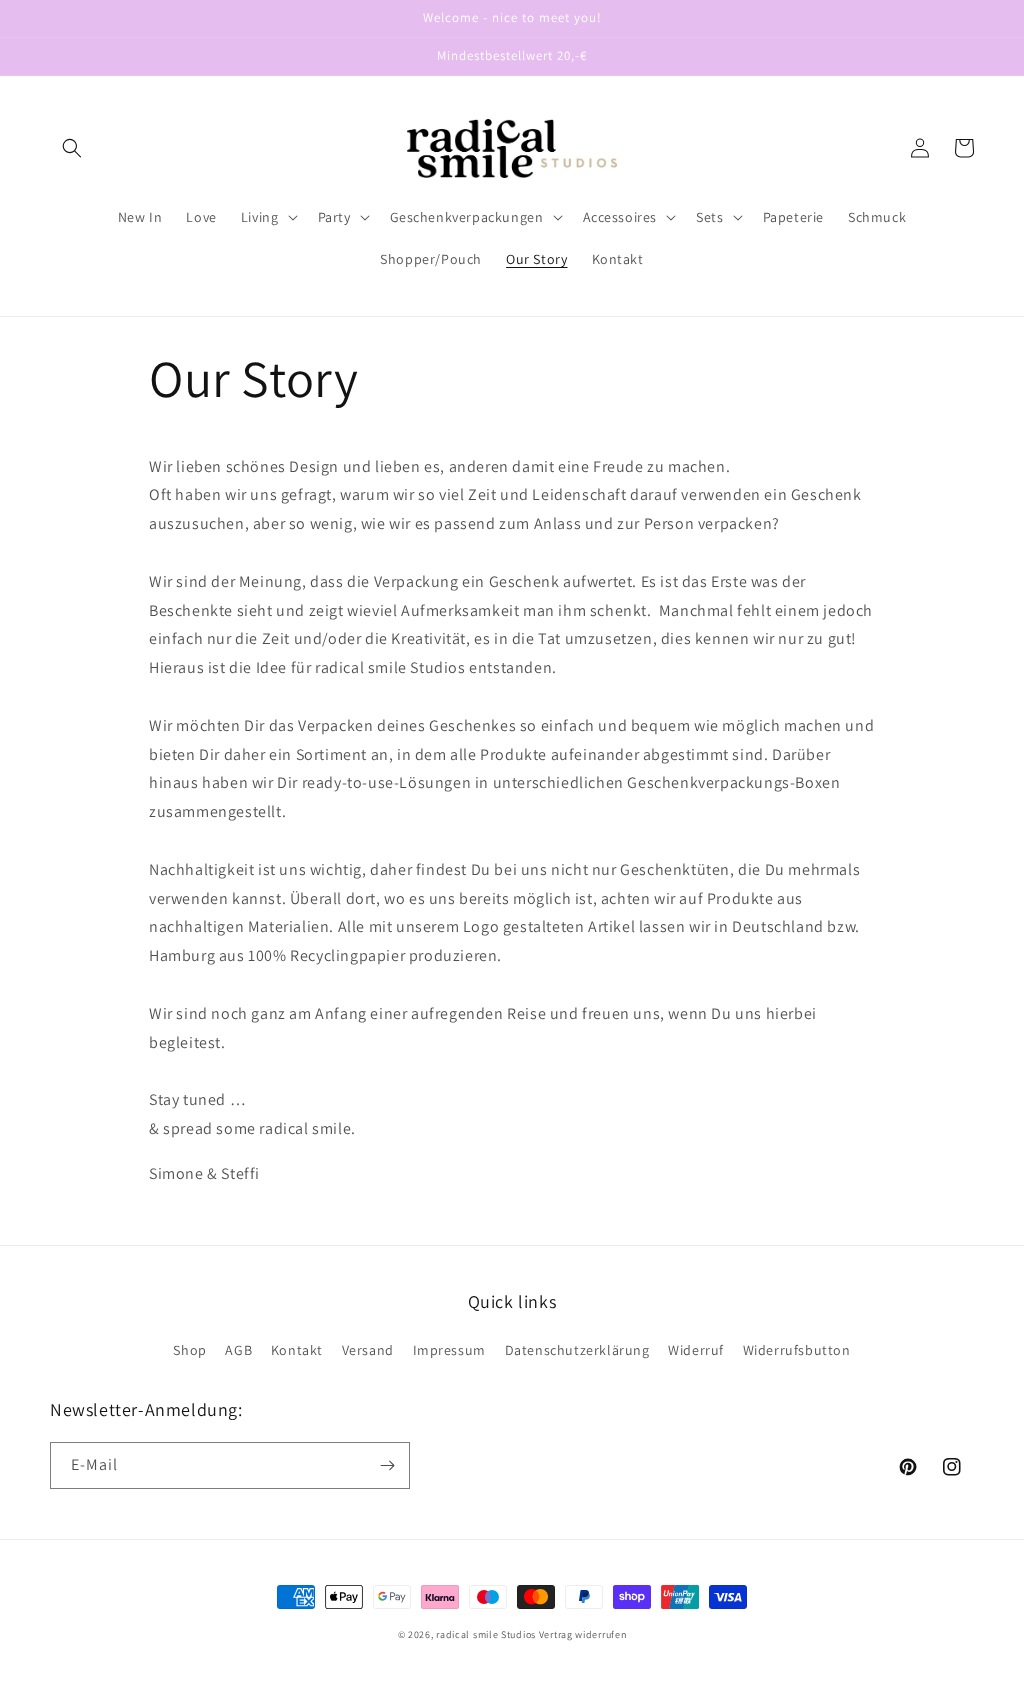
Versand (368, 1350)
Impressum (449, 1350)
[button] (72, 148)
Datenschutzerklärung (577, 1350)
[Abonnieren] (387, 1465)
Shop (189, 1350)
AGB (238, 1350)
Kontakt (297, 1350)
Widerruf (696, 1350)
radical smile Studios (486, 1634)
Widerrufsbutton (797, 1350)
